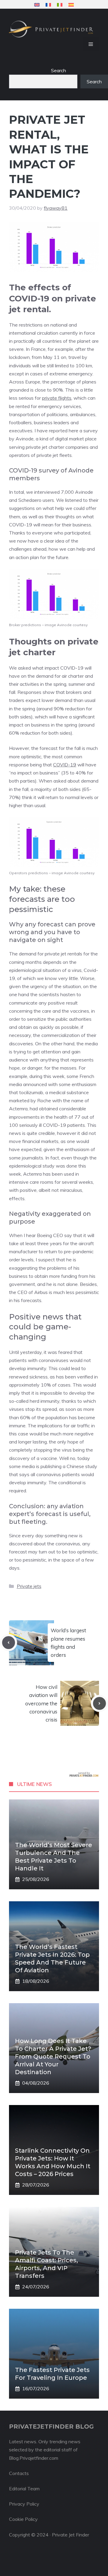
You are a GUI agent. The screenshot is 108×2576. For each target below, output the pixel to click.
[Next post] (99, 1703)
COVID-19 (65, 765)
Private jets (29, 1586)
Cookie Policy (23, 2519)
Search (58, 70)
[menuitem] (37, 5)
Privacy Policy (24, 2504)
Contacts (19, 2473)
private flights (57, 398)
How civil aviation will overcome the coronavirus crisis (41, 1703)
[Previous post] (9, 1643)
